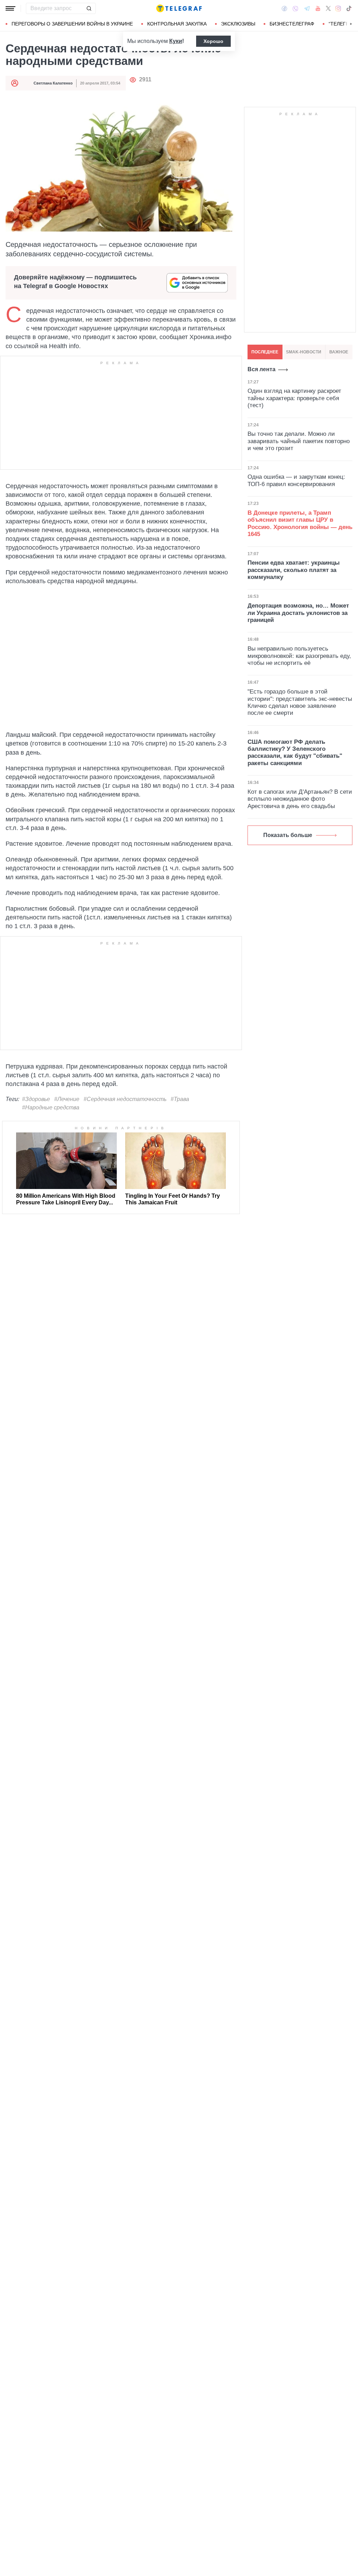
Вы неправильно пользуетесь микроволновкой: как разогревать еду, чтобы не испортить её (299, 656)
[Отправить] (89, 8)
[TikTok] (349, 8)
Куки (176, 41)
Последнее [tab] (265, 352)
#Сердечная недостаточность (125, 1099)
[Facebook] (284, 8)
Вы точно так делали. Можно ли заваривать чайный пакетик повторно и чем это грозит (299, 441)
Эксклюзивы (238, 24)
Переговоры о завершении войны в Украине (72, 24)
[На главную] (179, 8)
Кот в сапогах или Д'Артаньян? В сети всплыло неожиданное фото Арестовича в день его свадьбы (300, 799)
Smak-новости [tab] (304, 352)
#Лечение (67, 1099)
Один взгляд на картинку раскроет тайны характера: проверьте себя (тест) (294, 398)
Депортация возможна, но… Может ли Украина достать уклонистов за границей (298, 613)
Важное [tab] (339, 352)
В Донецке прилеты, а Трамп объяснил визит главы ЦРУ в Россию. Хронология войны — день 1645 (300, 523)
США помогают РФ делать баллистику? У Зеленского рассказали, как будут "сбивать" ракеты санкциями (295, 753)
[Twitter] (328, 8)
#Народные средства (51, 1107)
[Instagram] (338, 8)
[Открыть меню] (10, 8)
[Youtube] (318, 8)
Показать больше (288, 835)
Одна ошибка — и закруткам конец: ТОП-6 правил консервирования (296, 480)
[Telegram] (307, 8)
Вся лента (262, 369)
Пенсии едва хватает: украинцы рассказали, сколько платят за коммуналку (294, 570)
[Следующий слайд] (351, 24)
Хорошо (213, 41)
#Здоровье (36, 1099)
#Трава (180, 1099)
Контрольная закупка (177, 24)
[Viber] (295, 9)
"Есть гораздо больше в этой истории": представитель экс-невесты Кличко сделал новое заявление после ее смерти (300, 702)
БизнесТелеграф (292, 24)
